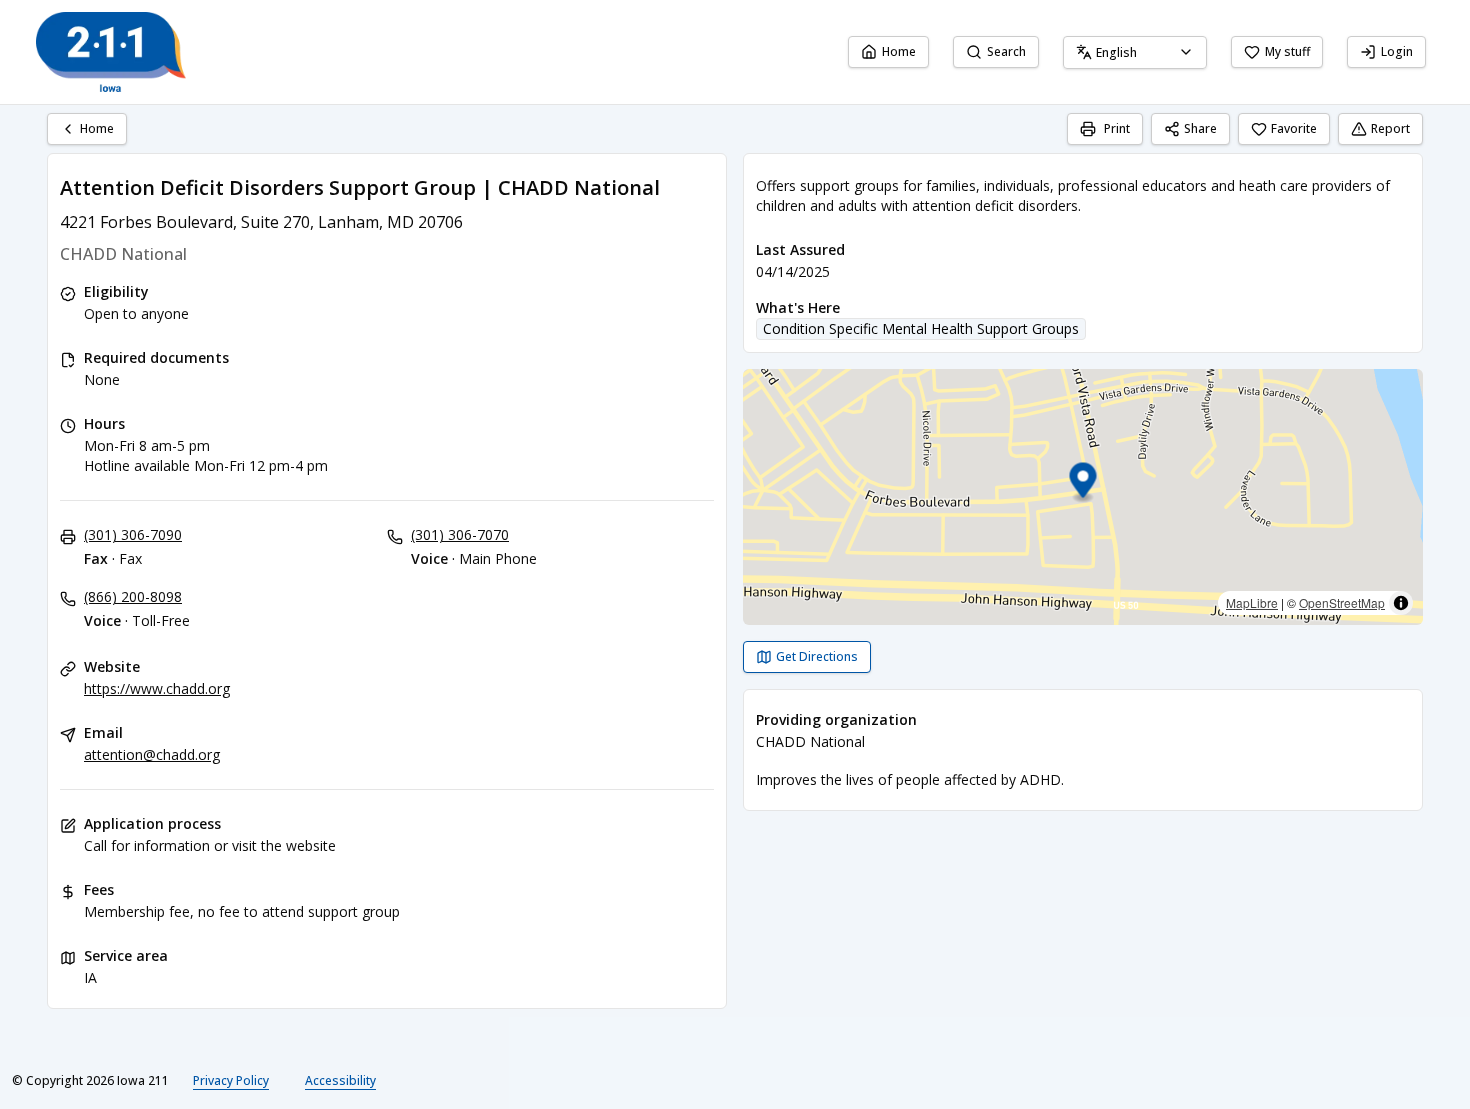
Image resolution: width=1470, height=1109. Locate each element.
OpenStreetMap (1342, 602)
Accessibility (340, 1080)
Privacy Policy (231, 1080)
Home (899, 51)
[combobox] (1135, 52)
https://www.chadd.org (157, 688)
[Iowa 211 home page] (111, 52)
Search (1006, 51)
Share (1200, 128)
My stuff (1287, 51)
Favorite (1294, 128)
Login (1397, 51)
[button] (1083, 483)
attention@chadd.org (152, 754)
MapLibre (1252, 602)
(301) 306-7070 (460, 534)
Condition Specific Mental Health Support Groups (921, 328)
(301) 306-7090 (133, 534)
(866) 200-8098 (133, 596)
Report (1390, 128)
